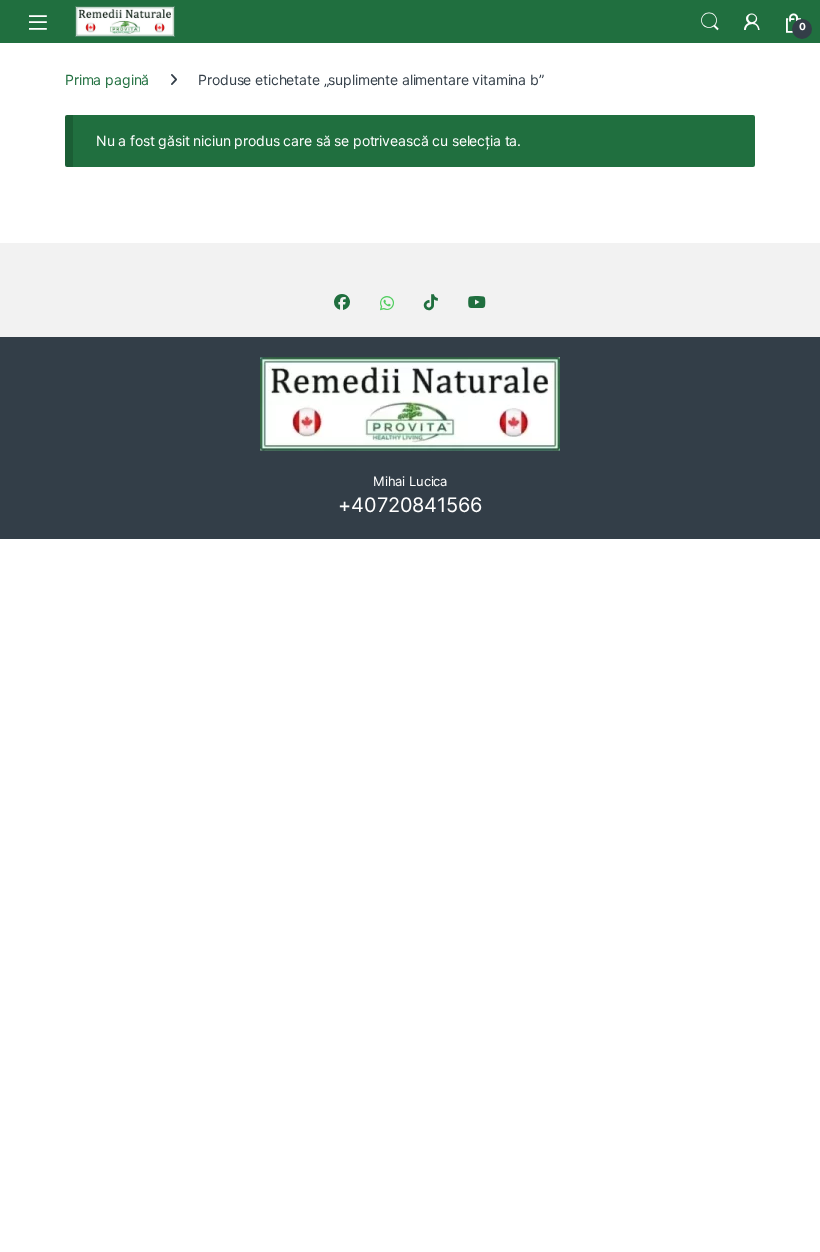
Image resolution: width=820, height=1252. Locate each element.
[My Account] (752, 22)
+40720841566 (409, 505)
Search (710, 22)
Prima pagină (107, 79)
